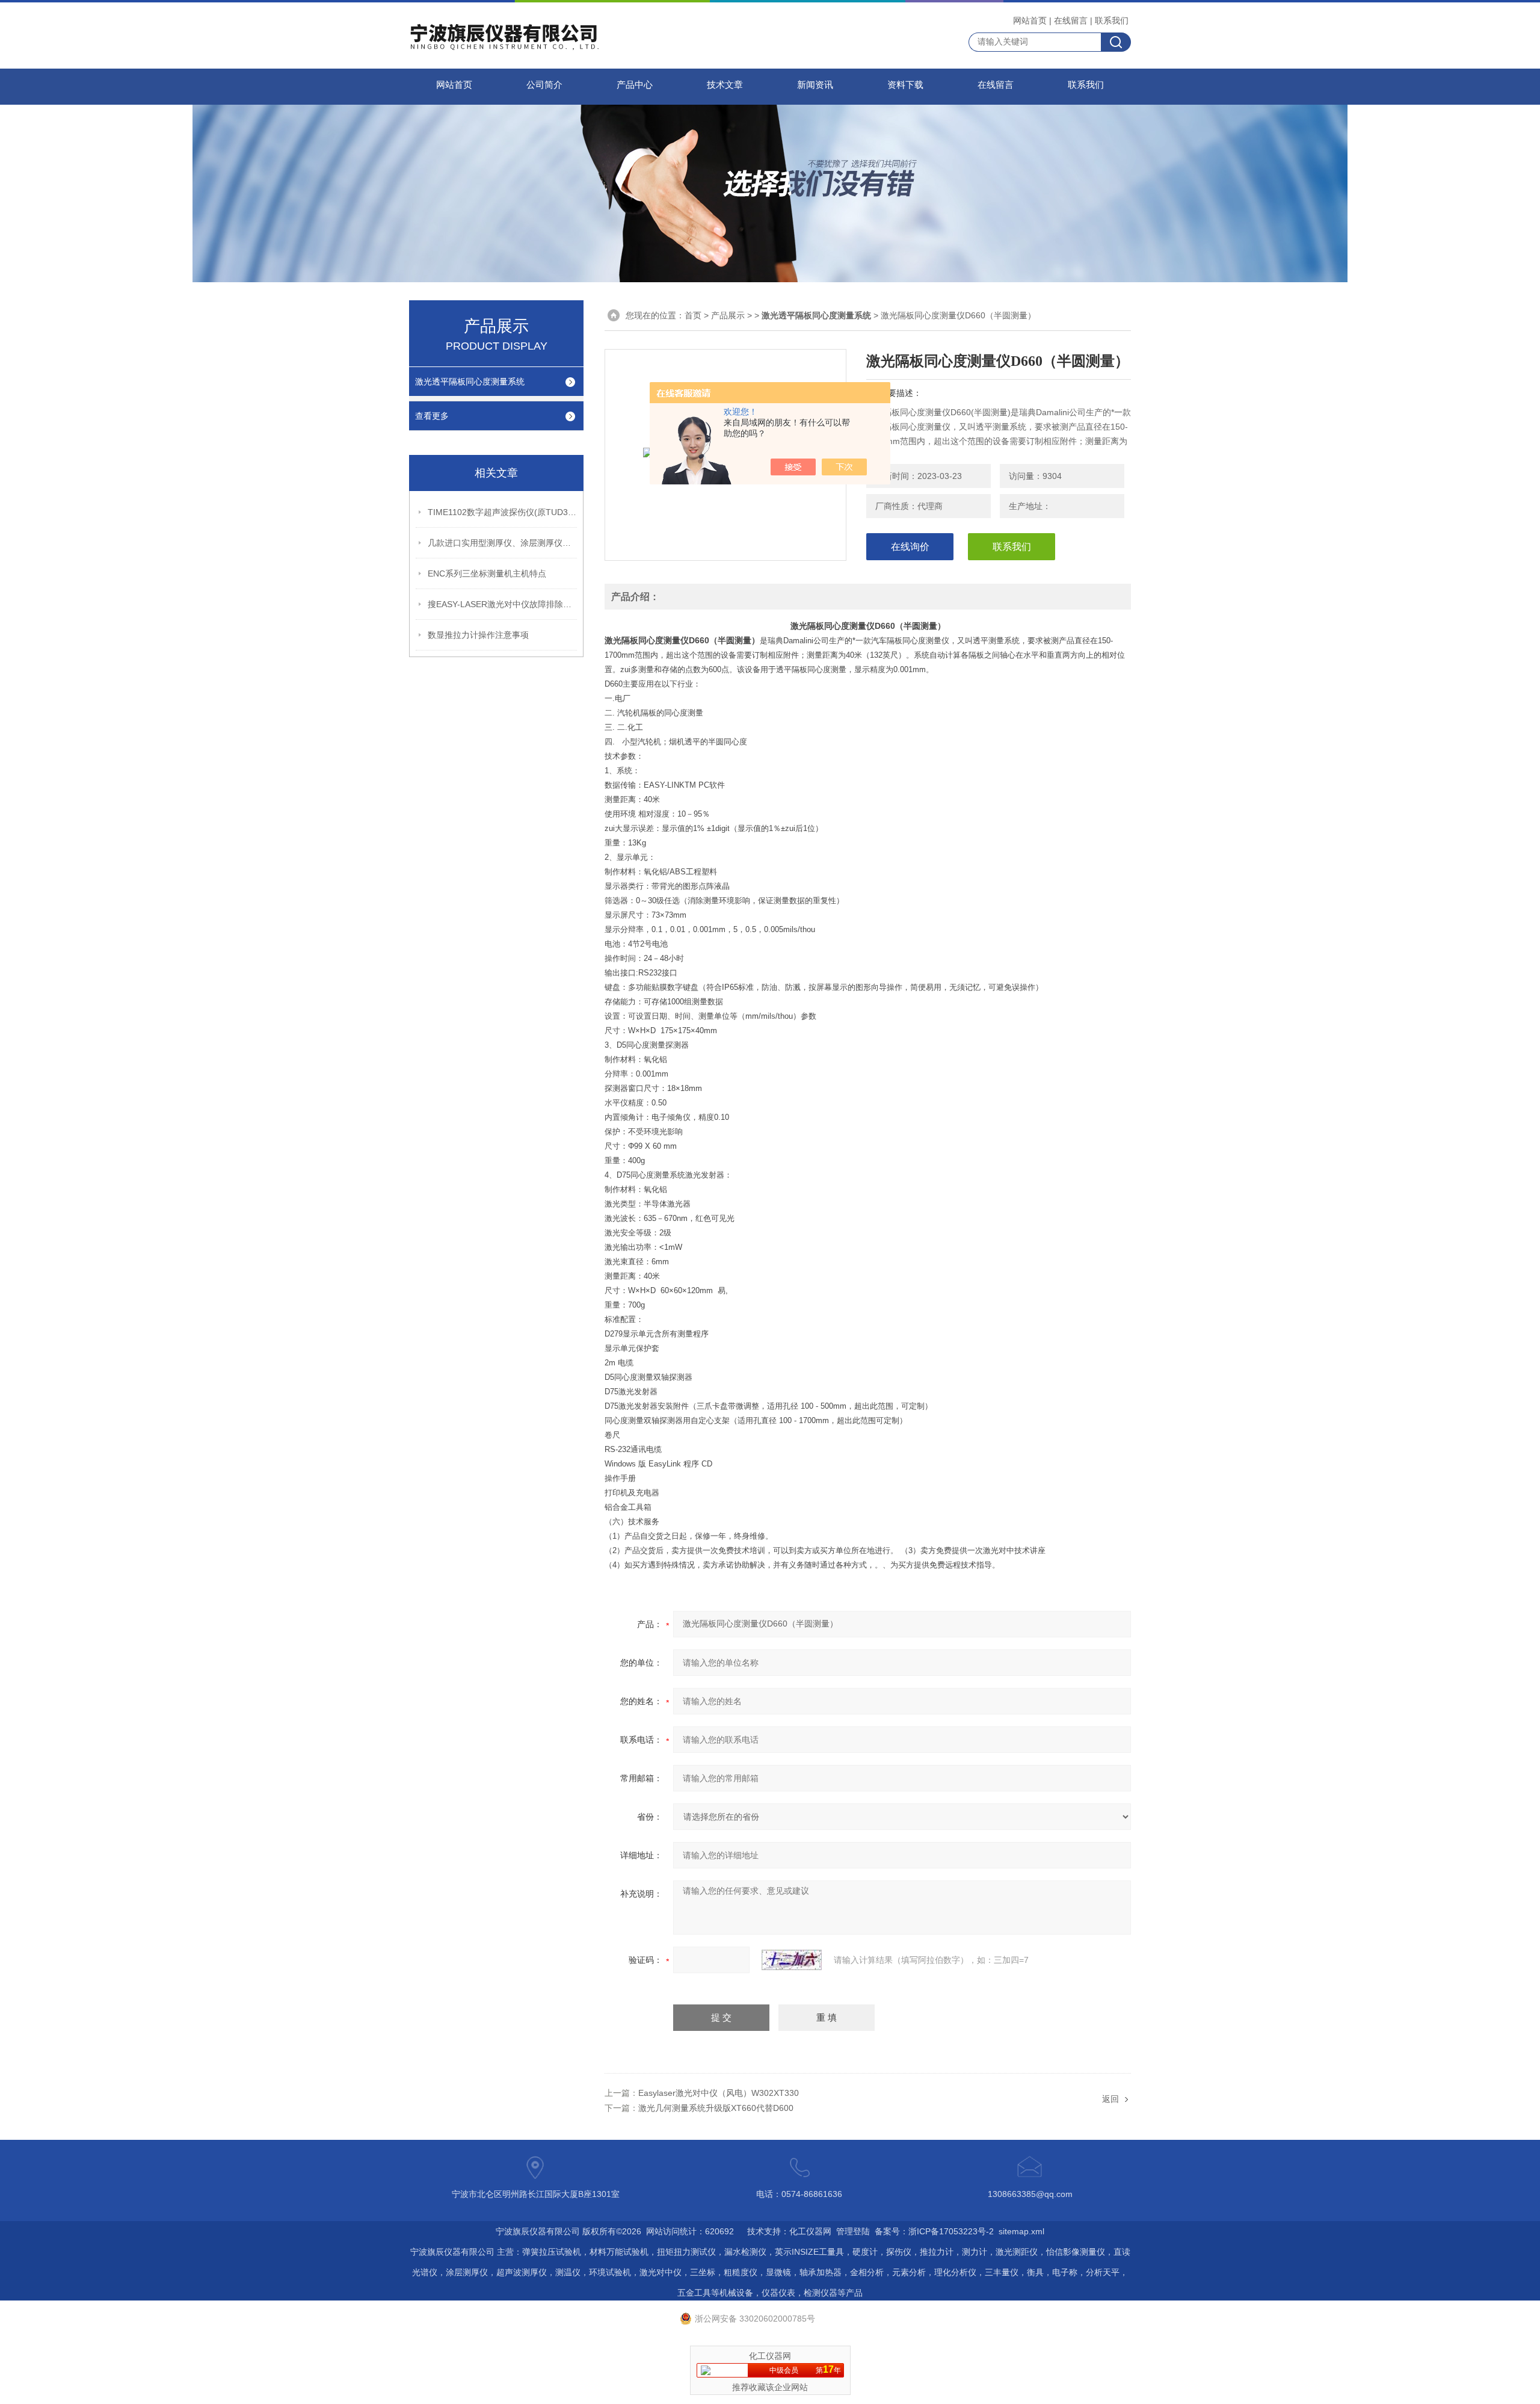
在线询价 (910, 547)
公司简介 (544, 85)
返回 (1110, 2099)
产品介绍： (635, 597)
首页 (693, 315)
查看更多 (432, 416)
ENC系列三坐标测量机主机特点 (487, 573)
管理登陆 (853, 2231)
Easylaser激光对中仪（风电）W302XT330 (719, 2093)
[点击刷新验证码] (792, 1960)
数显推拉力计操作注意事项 (478, 635)
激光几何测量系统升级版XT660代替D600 (716, 2108)
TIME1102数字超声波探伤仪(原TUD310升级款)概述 (503, 512)
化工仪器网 (810, 2231)
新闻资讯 (815, 85)
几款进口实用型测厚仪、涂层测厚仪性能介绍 (503, 543)
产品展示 (728, 315)
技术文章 (725, 85)
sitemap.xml (1021, 2231)
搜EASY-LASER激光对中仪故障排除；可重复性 (503, 604)
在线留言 (1071, 20)
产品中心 (635, 85)
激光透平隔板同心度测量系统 (470, 382)
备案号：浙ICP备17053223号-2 (934, 2231)
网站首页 (1030, 20)
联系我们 (1112, 20)
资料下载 (905, 85)
